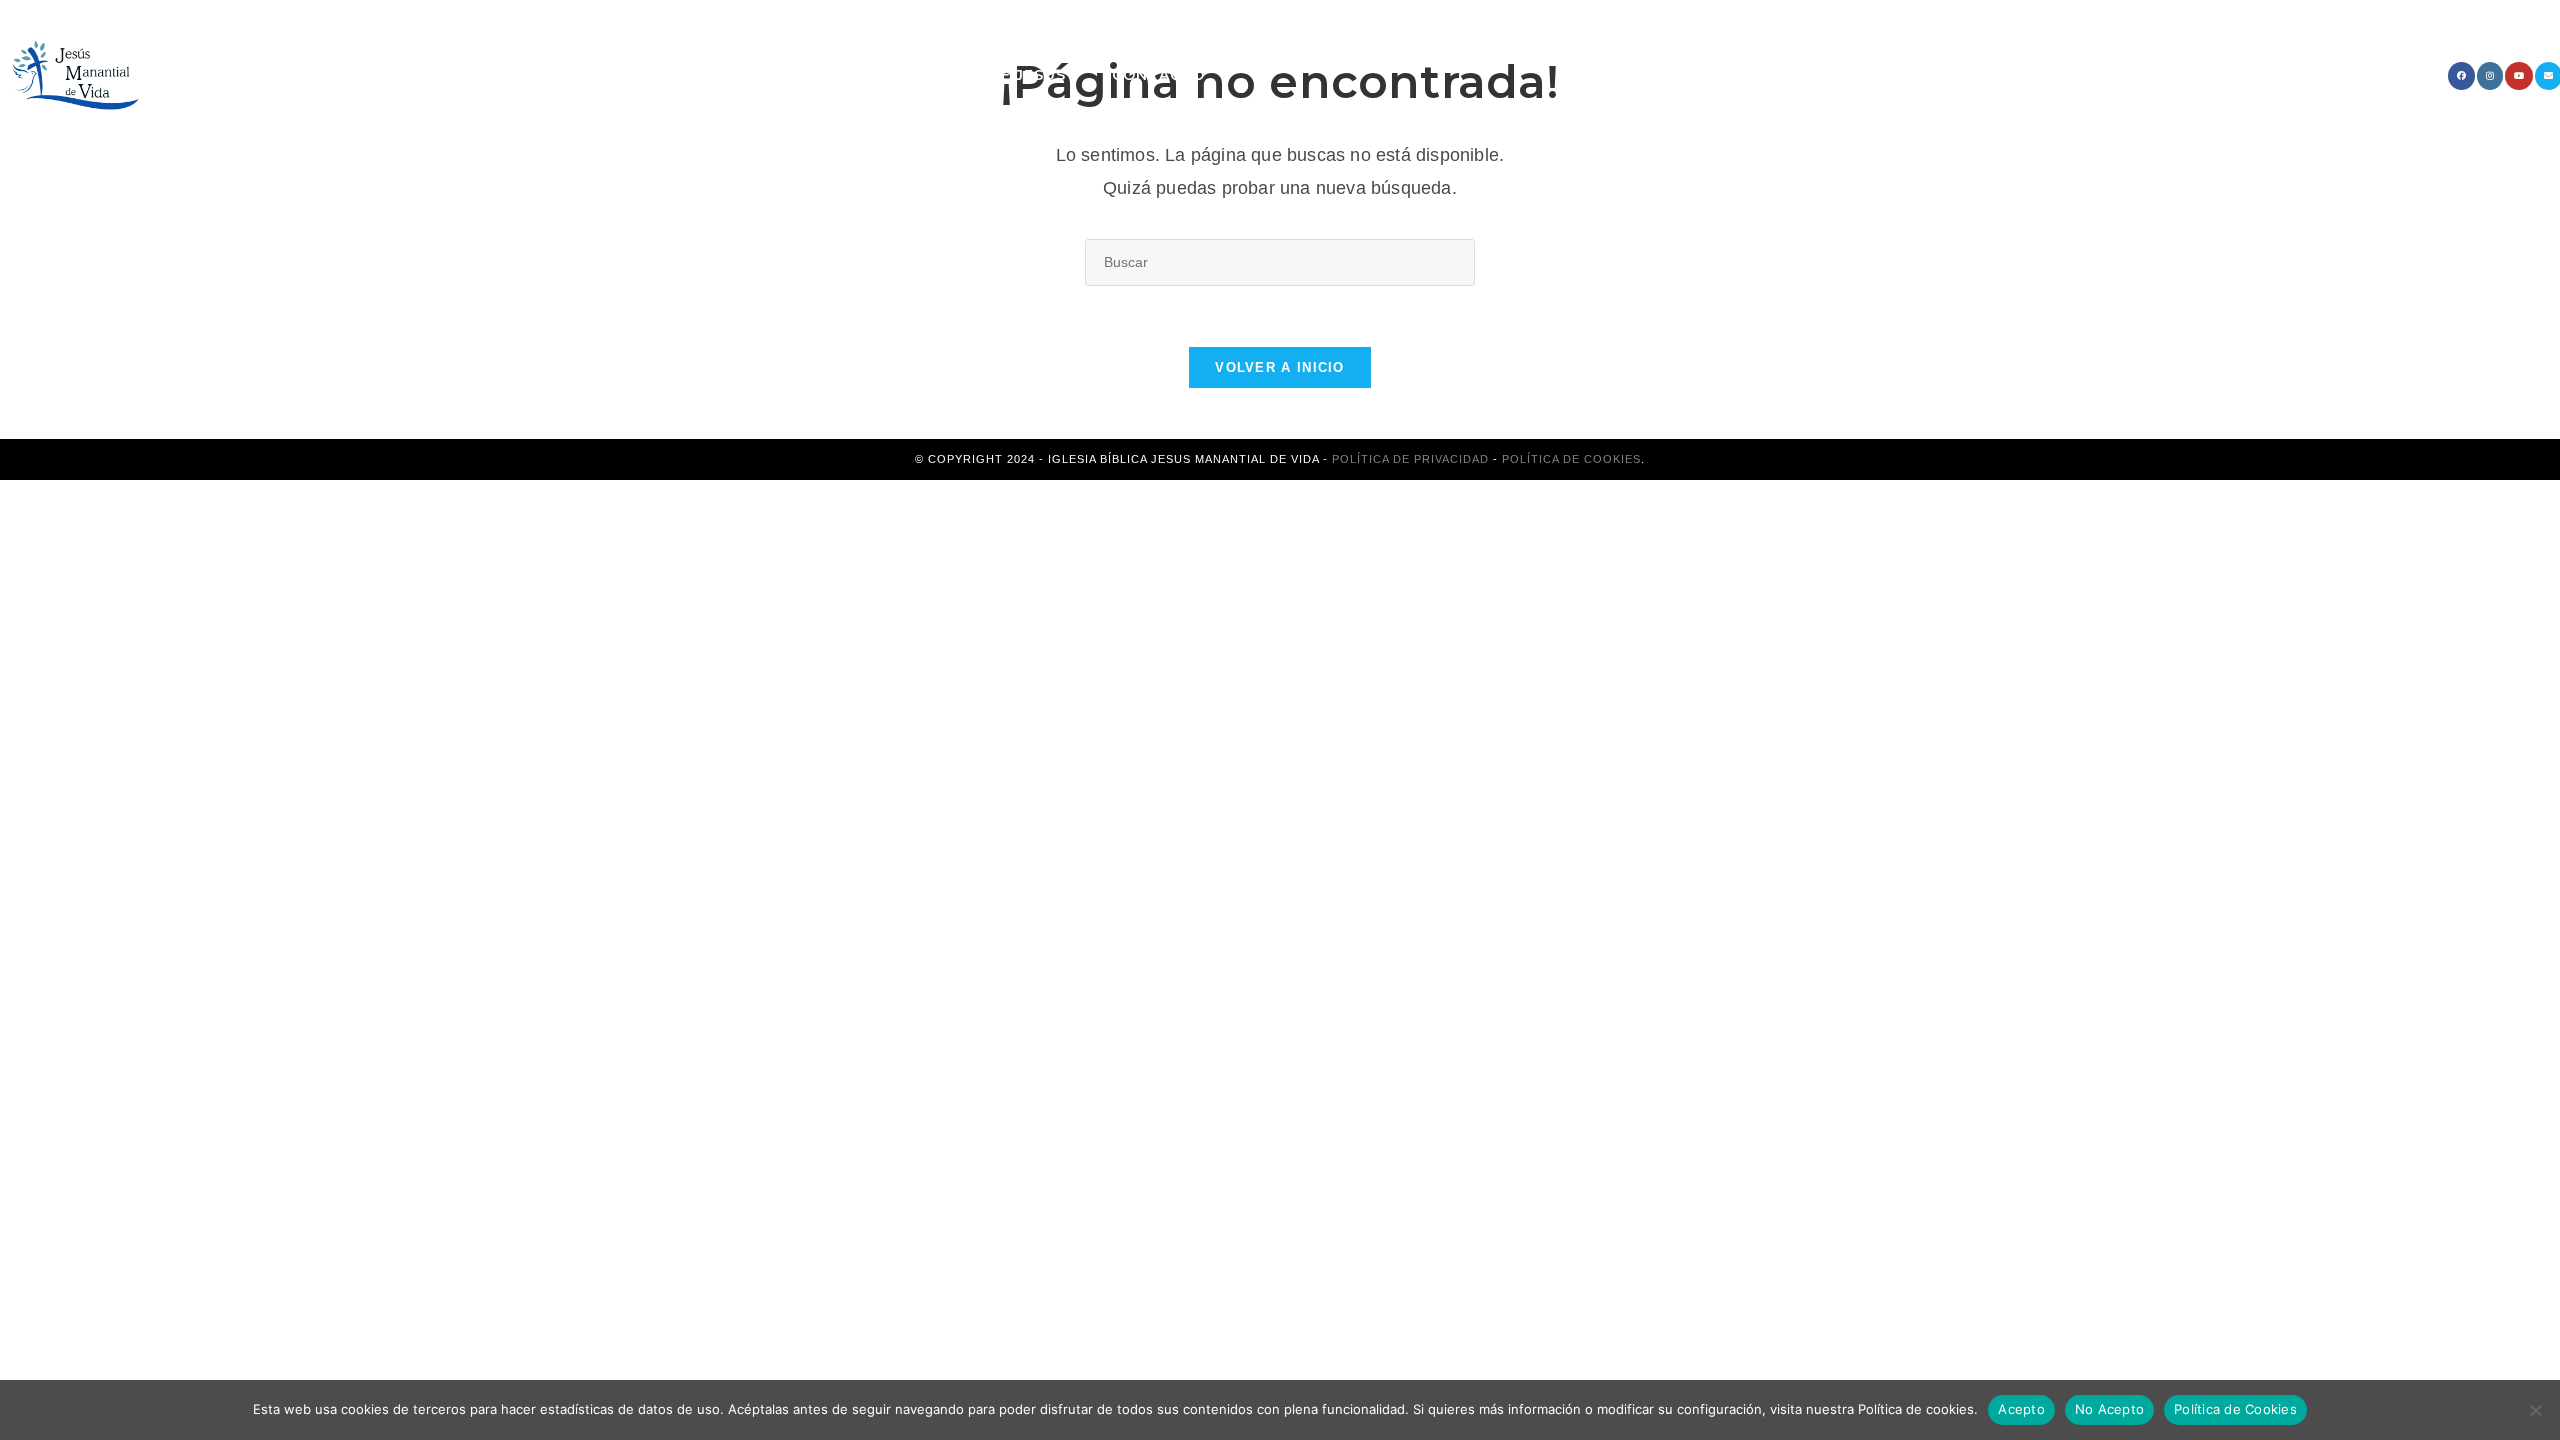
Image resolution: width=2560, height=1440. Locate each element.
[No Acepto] (2535, 1410)
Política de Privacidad (1410, 459)
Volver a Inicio (1280, 367)
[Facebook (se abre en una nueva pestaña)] (2461, 76)
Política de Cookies (1571, 459)
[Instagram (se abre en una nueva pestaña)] (2490, 76)
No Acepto (2109, 1409)
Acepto (2021, 1409)
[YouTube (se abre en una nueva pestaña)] (2519, 76)
